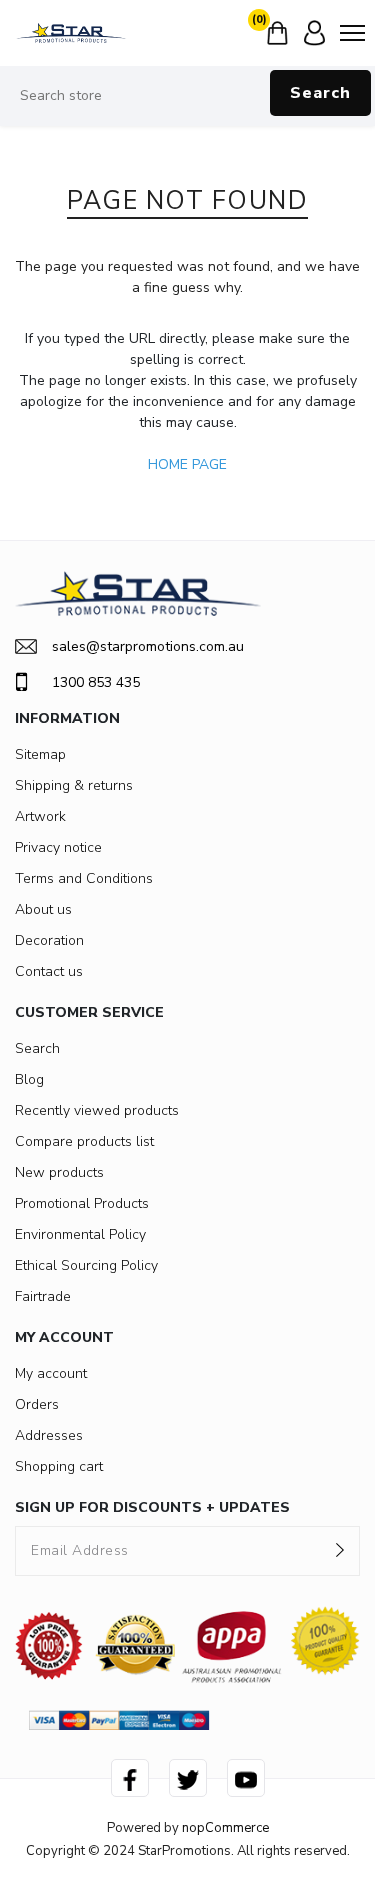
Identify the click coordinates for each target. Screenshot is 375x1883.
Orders (37, 1404)
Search (320, 93)
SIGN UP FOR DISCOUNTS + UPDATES (152, 1507)
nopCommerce (225, 1828)
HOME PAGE (187, 464)
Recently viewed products (97, 1110)
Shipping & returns (74, 785)
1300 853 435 (96, 682)
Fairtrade (43, 1296)
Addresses (49, 1435)
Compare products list (84, 1141)
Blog (29, 1079)
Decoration (49, 940)
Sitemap (40, 754)
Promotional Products (82, 1203)
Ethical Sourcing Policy (86, 1265)
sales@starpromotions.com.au (148, 646)
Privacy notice (58, 847)
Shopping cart (59, 1466)
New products (59, 1172)
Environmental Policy (80, 1234)
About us (43, 909)
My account (51, 1373)
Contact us (49, 971)
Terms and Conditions (84, 878)
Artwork (40, 816)
